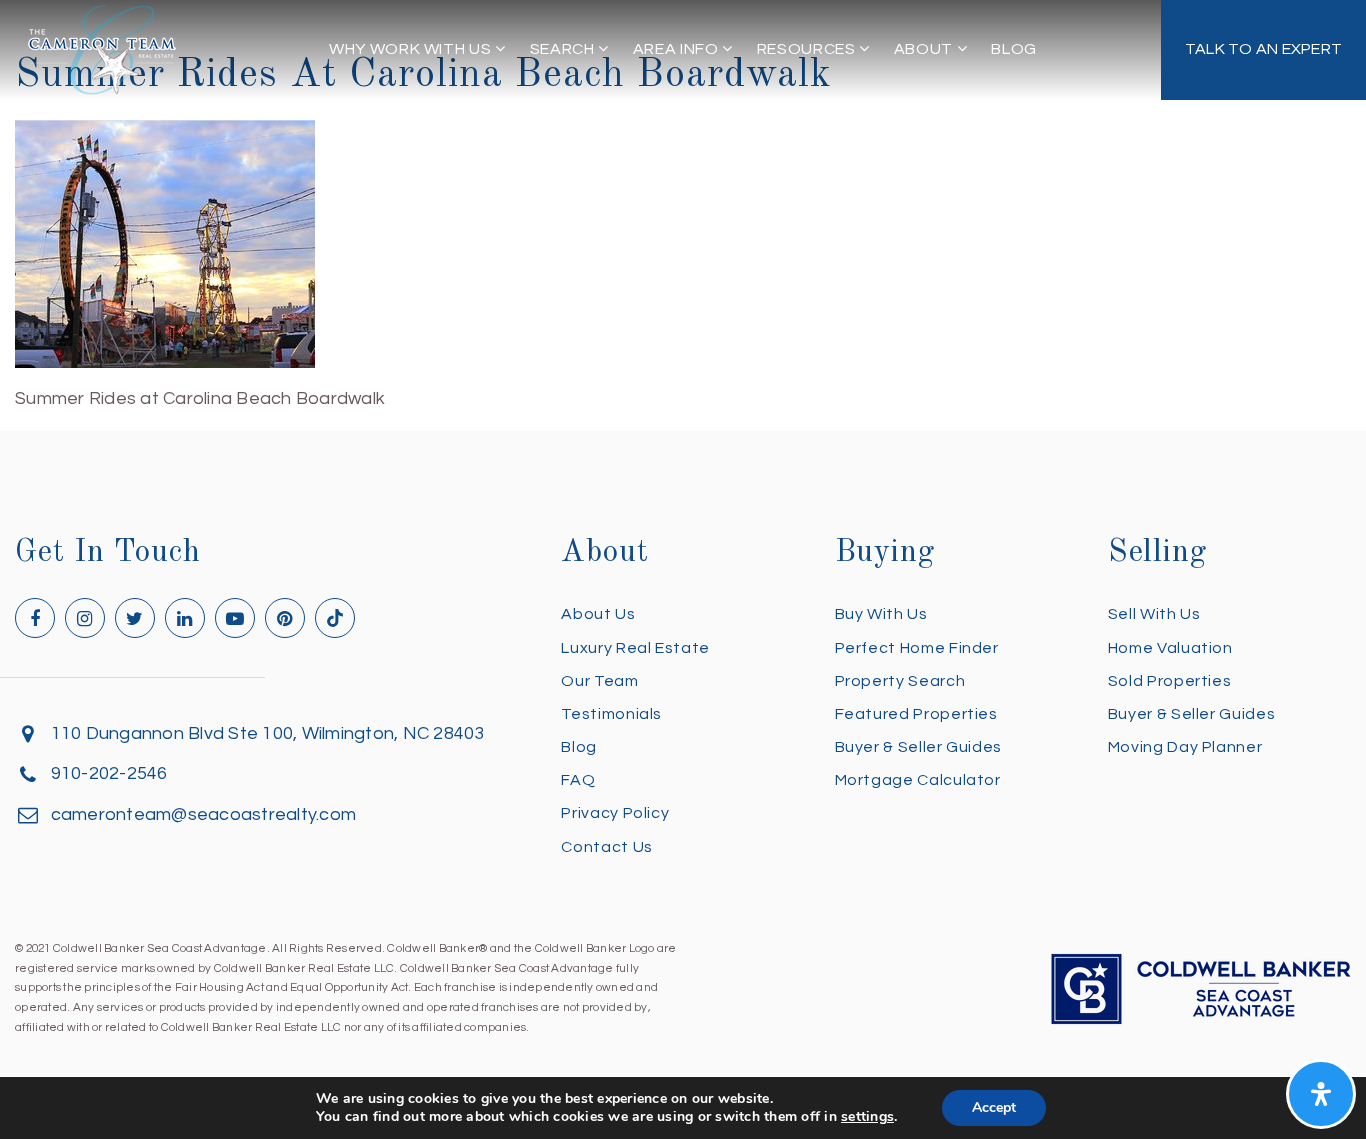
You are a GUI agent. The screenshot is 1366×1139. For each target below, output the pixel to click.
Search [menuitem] (564, 49)
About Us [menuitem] (598, 614)
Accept (994, 1107)
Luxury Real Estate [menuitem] (635, 648)
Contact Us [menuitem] (606, 847)
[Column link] (1263, 50)
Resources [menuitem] (808, 49)
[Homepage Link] (102, 48)
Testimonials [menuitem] (611, 714)
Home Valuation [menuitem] (1170, 648)
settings (867, 1117)
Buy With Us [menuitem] (881, 614)
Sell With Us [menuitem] (1154, 614)
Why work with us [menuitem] (412, 49)
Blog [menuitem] (1014, 49)
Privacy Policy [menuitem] (615, 813)
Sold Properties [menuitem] (1170, 681)
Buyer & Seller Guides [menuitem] (918, 747)
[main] (683, 207)
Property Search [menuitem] (900, 681)
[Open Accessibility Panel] (1321, 1094)
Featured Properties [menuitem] (916, 714)
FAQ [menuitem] (578, 780)
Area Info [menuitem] (677, 49)
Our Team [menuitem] (599, 681)
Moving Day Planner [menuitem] (1185, 747)
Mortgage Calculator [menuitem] (918, 780)
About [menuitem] (925, 49)
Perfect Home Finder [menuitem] (917, 648)
